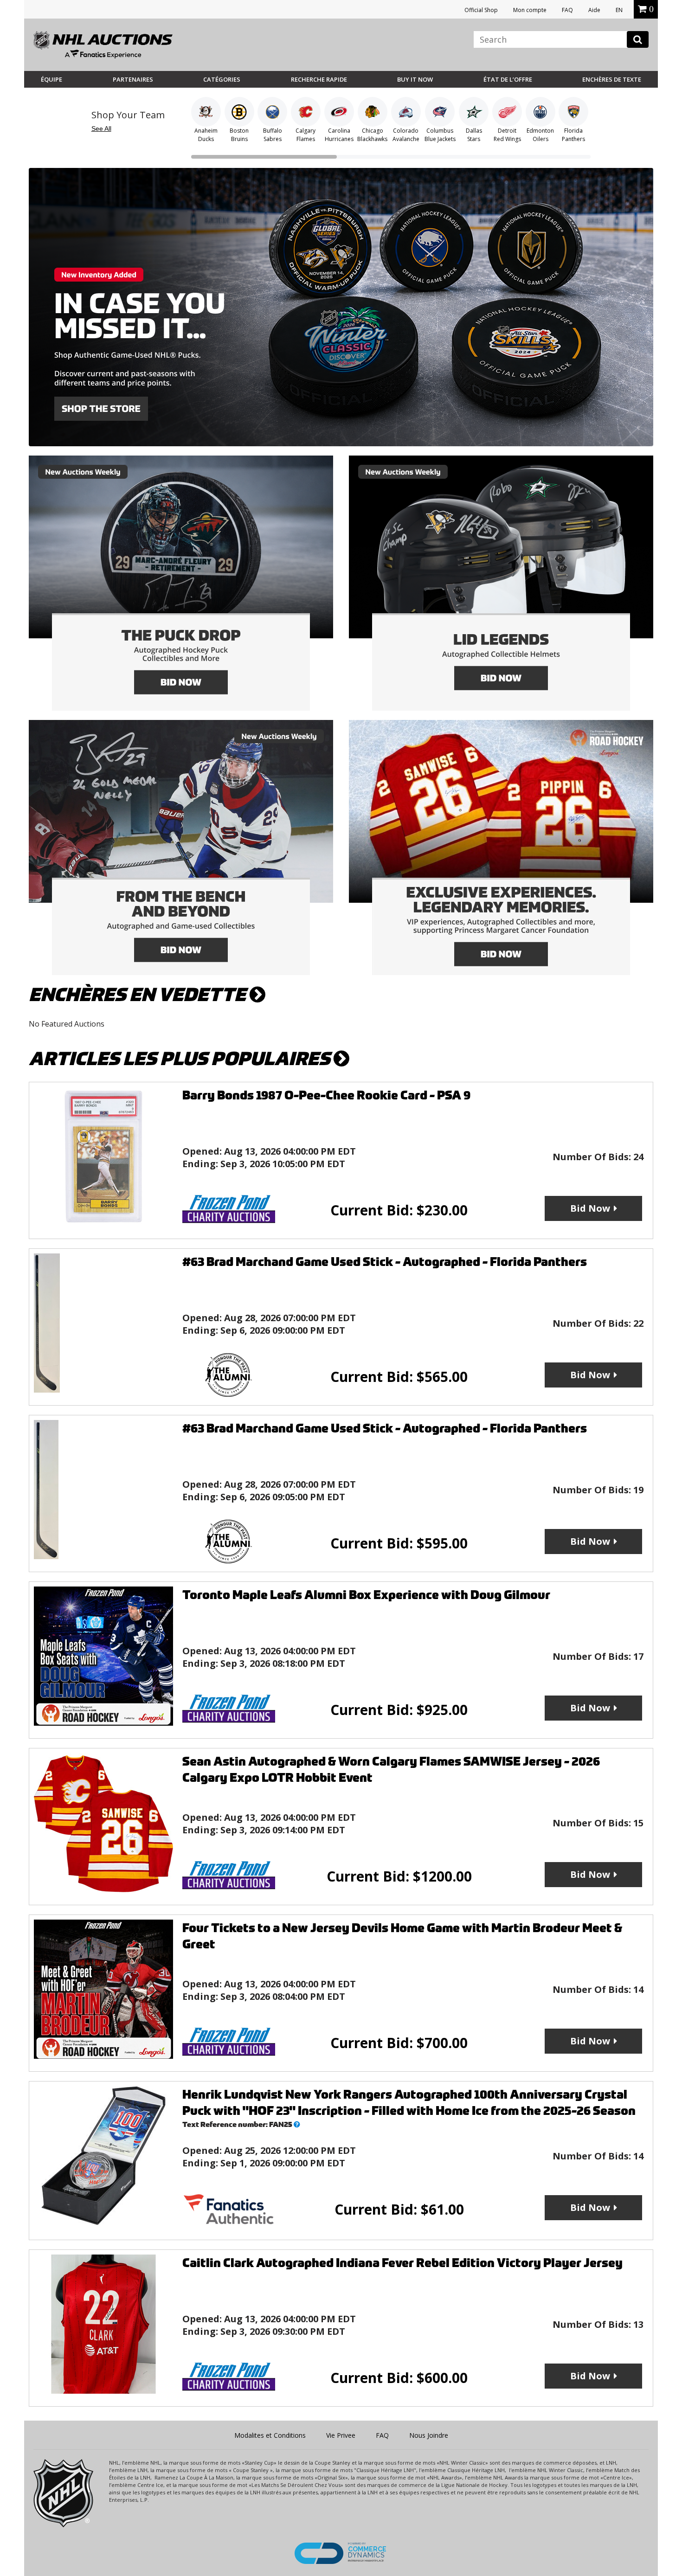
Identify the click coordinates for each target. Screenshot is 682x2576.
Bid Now (590, 1208)
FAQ (567, 10)
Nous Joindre (429, 2435)
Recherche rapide (319, 79)
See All (101, 128)
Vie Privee (341, 2435)
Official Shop (481, 10)
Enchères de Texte (612, 79)
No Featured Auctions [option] (67, 1024)
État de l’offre (508, 79)
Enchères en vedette (139, 995)
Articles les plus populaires (181, 1059)
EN (619, 10)
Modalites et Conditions (270, 2435)
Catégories (222, 79)
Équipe (51, 79)
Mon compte (530, 10)
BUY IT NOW (415, 79)
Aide (594, 10)
